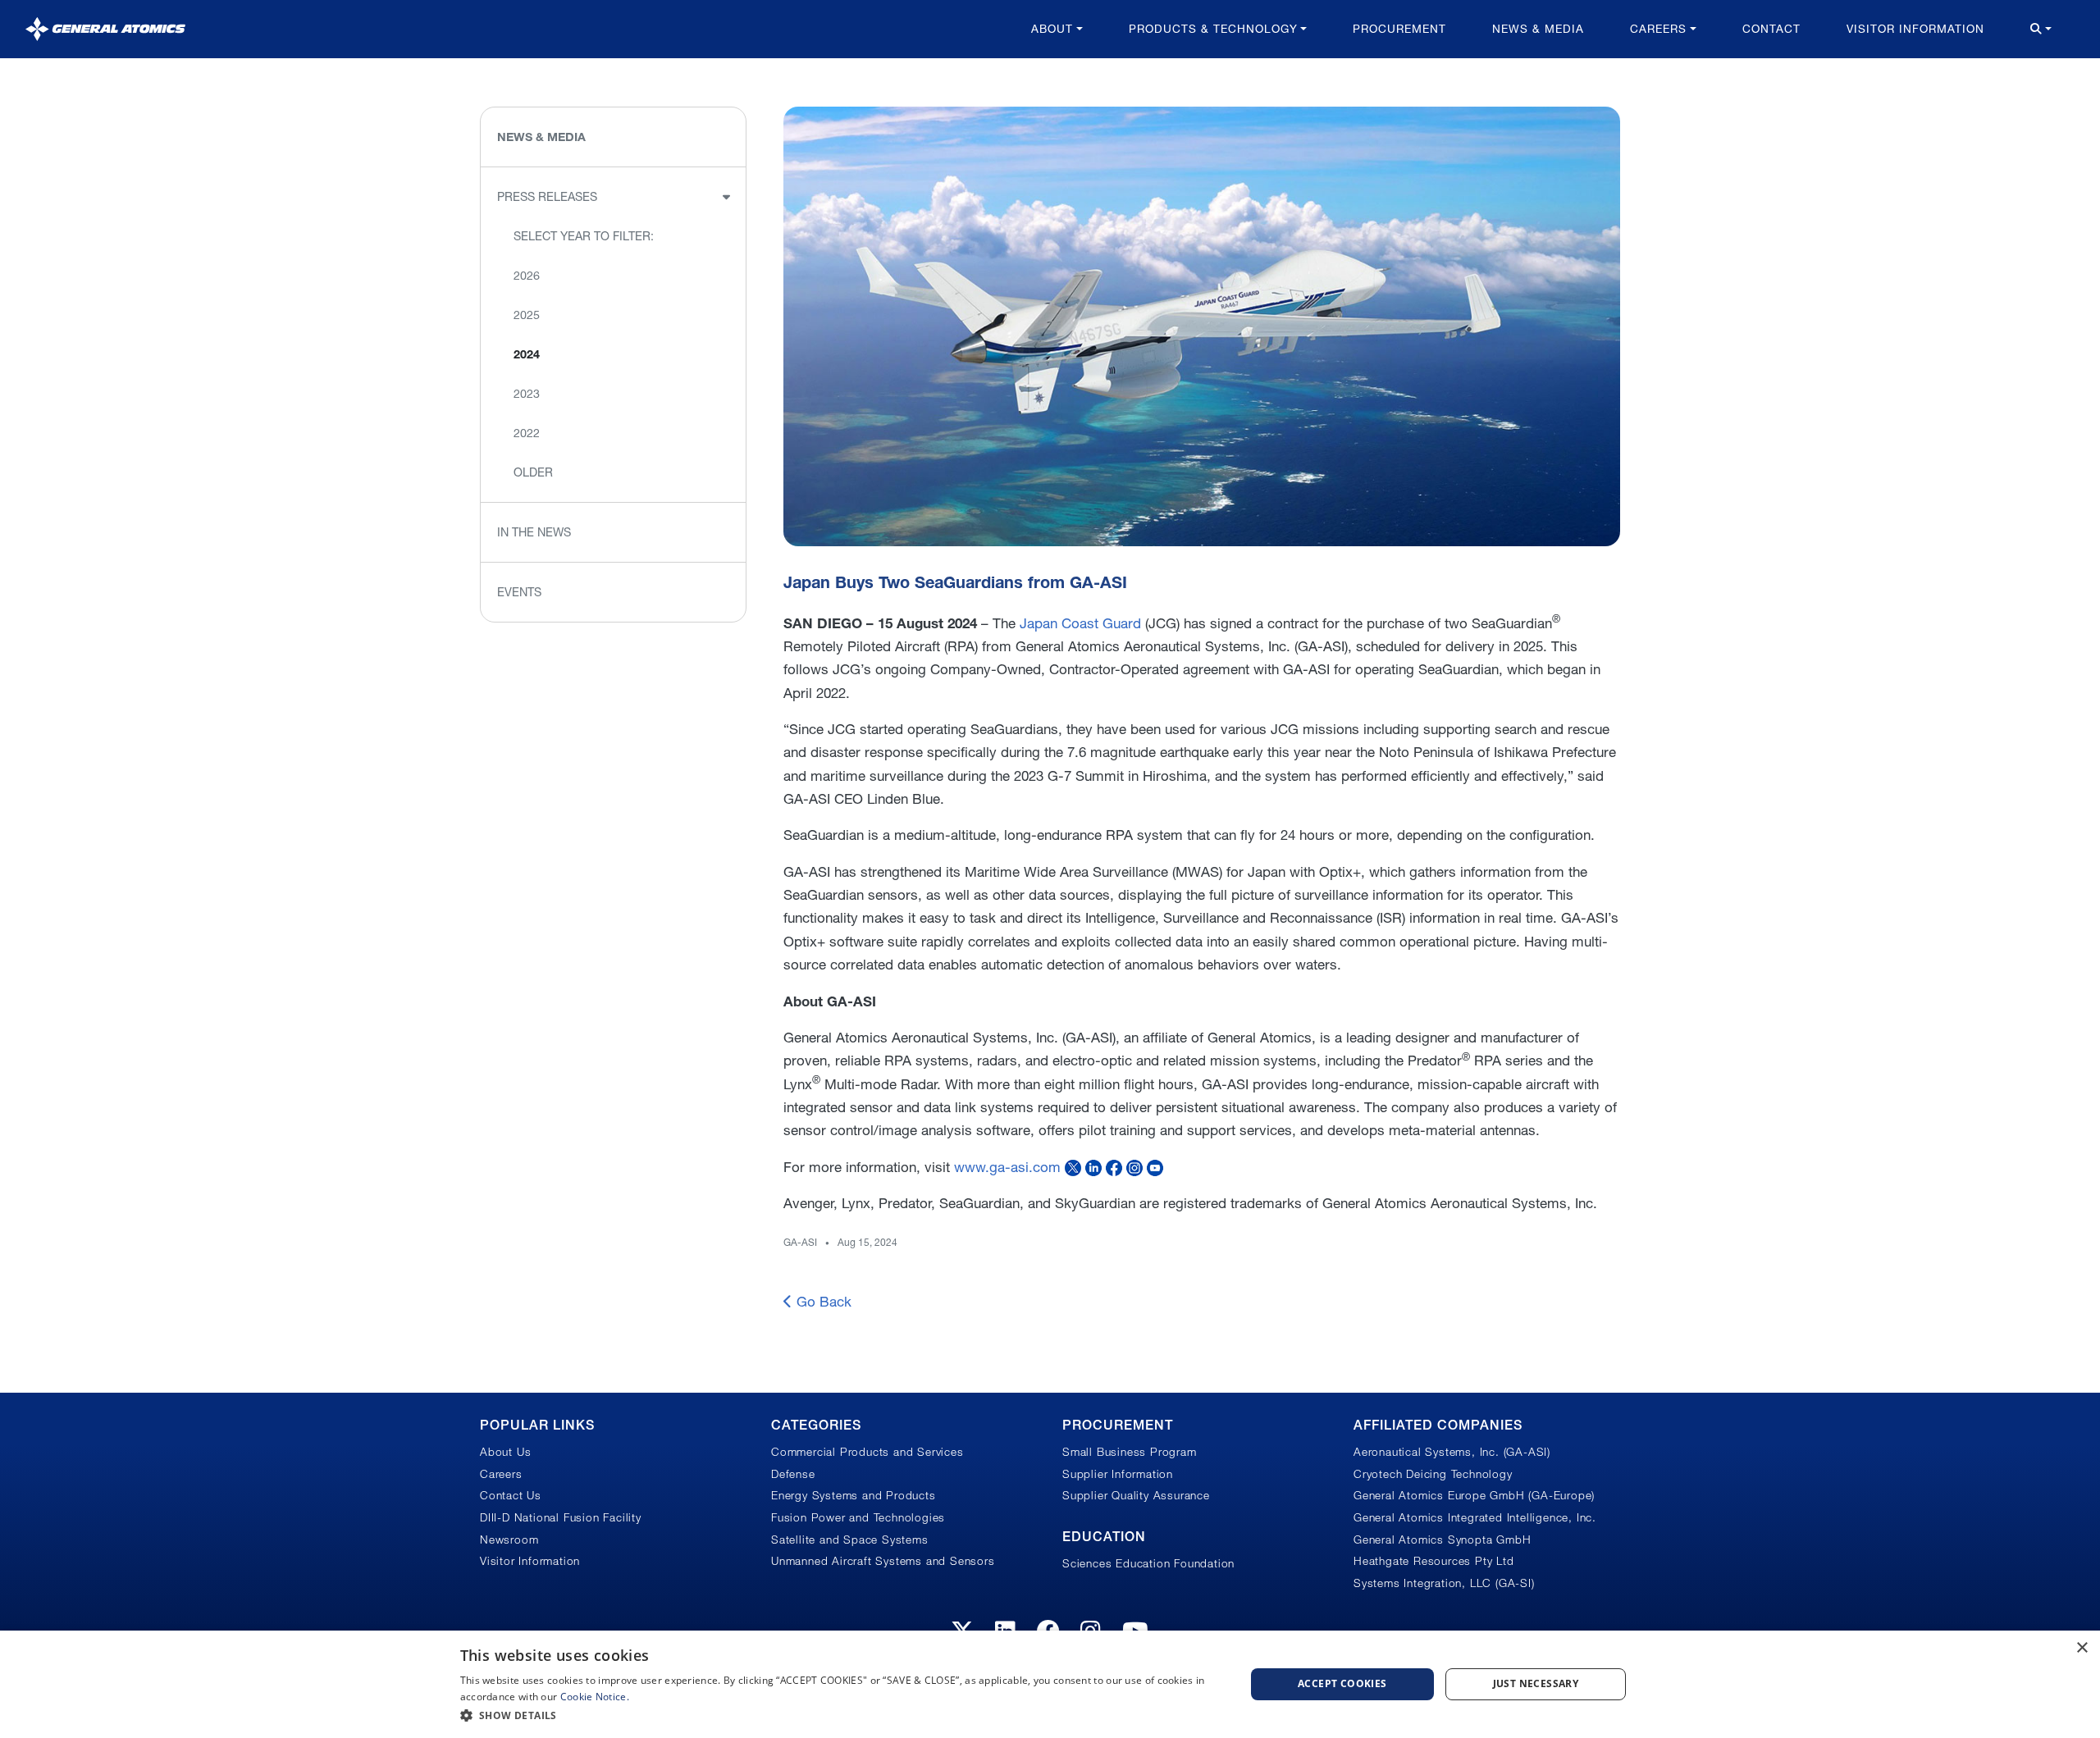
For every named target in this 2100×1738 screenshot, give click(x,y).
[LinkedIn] (1093, 1167)
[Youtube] (1155, 1167)
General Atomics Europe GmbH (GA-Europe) (1474, 1495)
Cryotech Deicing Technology (1433, 1474)
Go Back (822, 1301)
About (1052, 29)
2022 (527, 433)
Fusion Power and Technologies (858, 1517)
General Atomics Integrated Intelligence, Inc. (1475, 1517)
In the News (534, 532)
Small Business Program (1130, 1452)
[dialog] (1050, 1684)
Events (519, 592)
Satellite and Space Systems (850, 1540)
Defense (793, 1474)
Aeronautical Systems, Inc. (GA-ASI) (1452, 1452)
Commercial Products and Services (867, 1452)
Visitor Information (1915, 29)
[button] (841, 1715)
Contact (1771, 29)
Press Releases (547, 197)
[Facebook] (1114, 1167)
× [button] (2082, 1648)
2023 (527, 394)
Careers (1658, 29)
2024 (527, 354)
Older (533, 472)
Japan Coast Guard (1080, 623)
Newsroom (509, 1540)
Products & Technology (1213, 29)
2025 (527, 315)
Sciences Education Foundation (1148, 1563)
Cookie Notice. (595, 1697)
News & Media (1538, 29)
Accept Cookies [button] (1342, 1683)
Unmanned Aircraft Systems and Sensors (883, 1561)
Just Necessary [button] (1536, 1683)
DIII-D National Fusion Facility (561, 1517)
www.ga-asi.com (1007, 1167)
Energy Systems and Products (854, 1495)
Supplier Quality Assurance (1136, 1495)
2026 (527, 276)
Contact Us (511, 1495)
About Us (505, 1452)
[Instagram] (1134, 1167)
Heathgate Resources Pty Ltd (1434, 1561)
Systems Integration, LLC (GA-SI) (1444, 1583)
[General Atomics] (105, 29)
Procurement (1399, 29)
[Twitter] (1073, 1167)
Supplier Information (1118, 1474)
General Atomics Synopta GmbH (1442, 1540)
